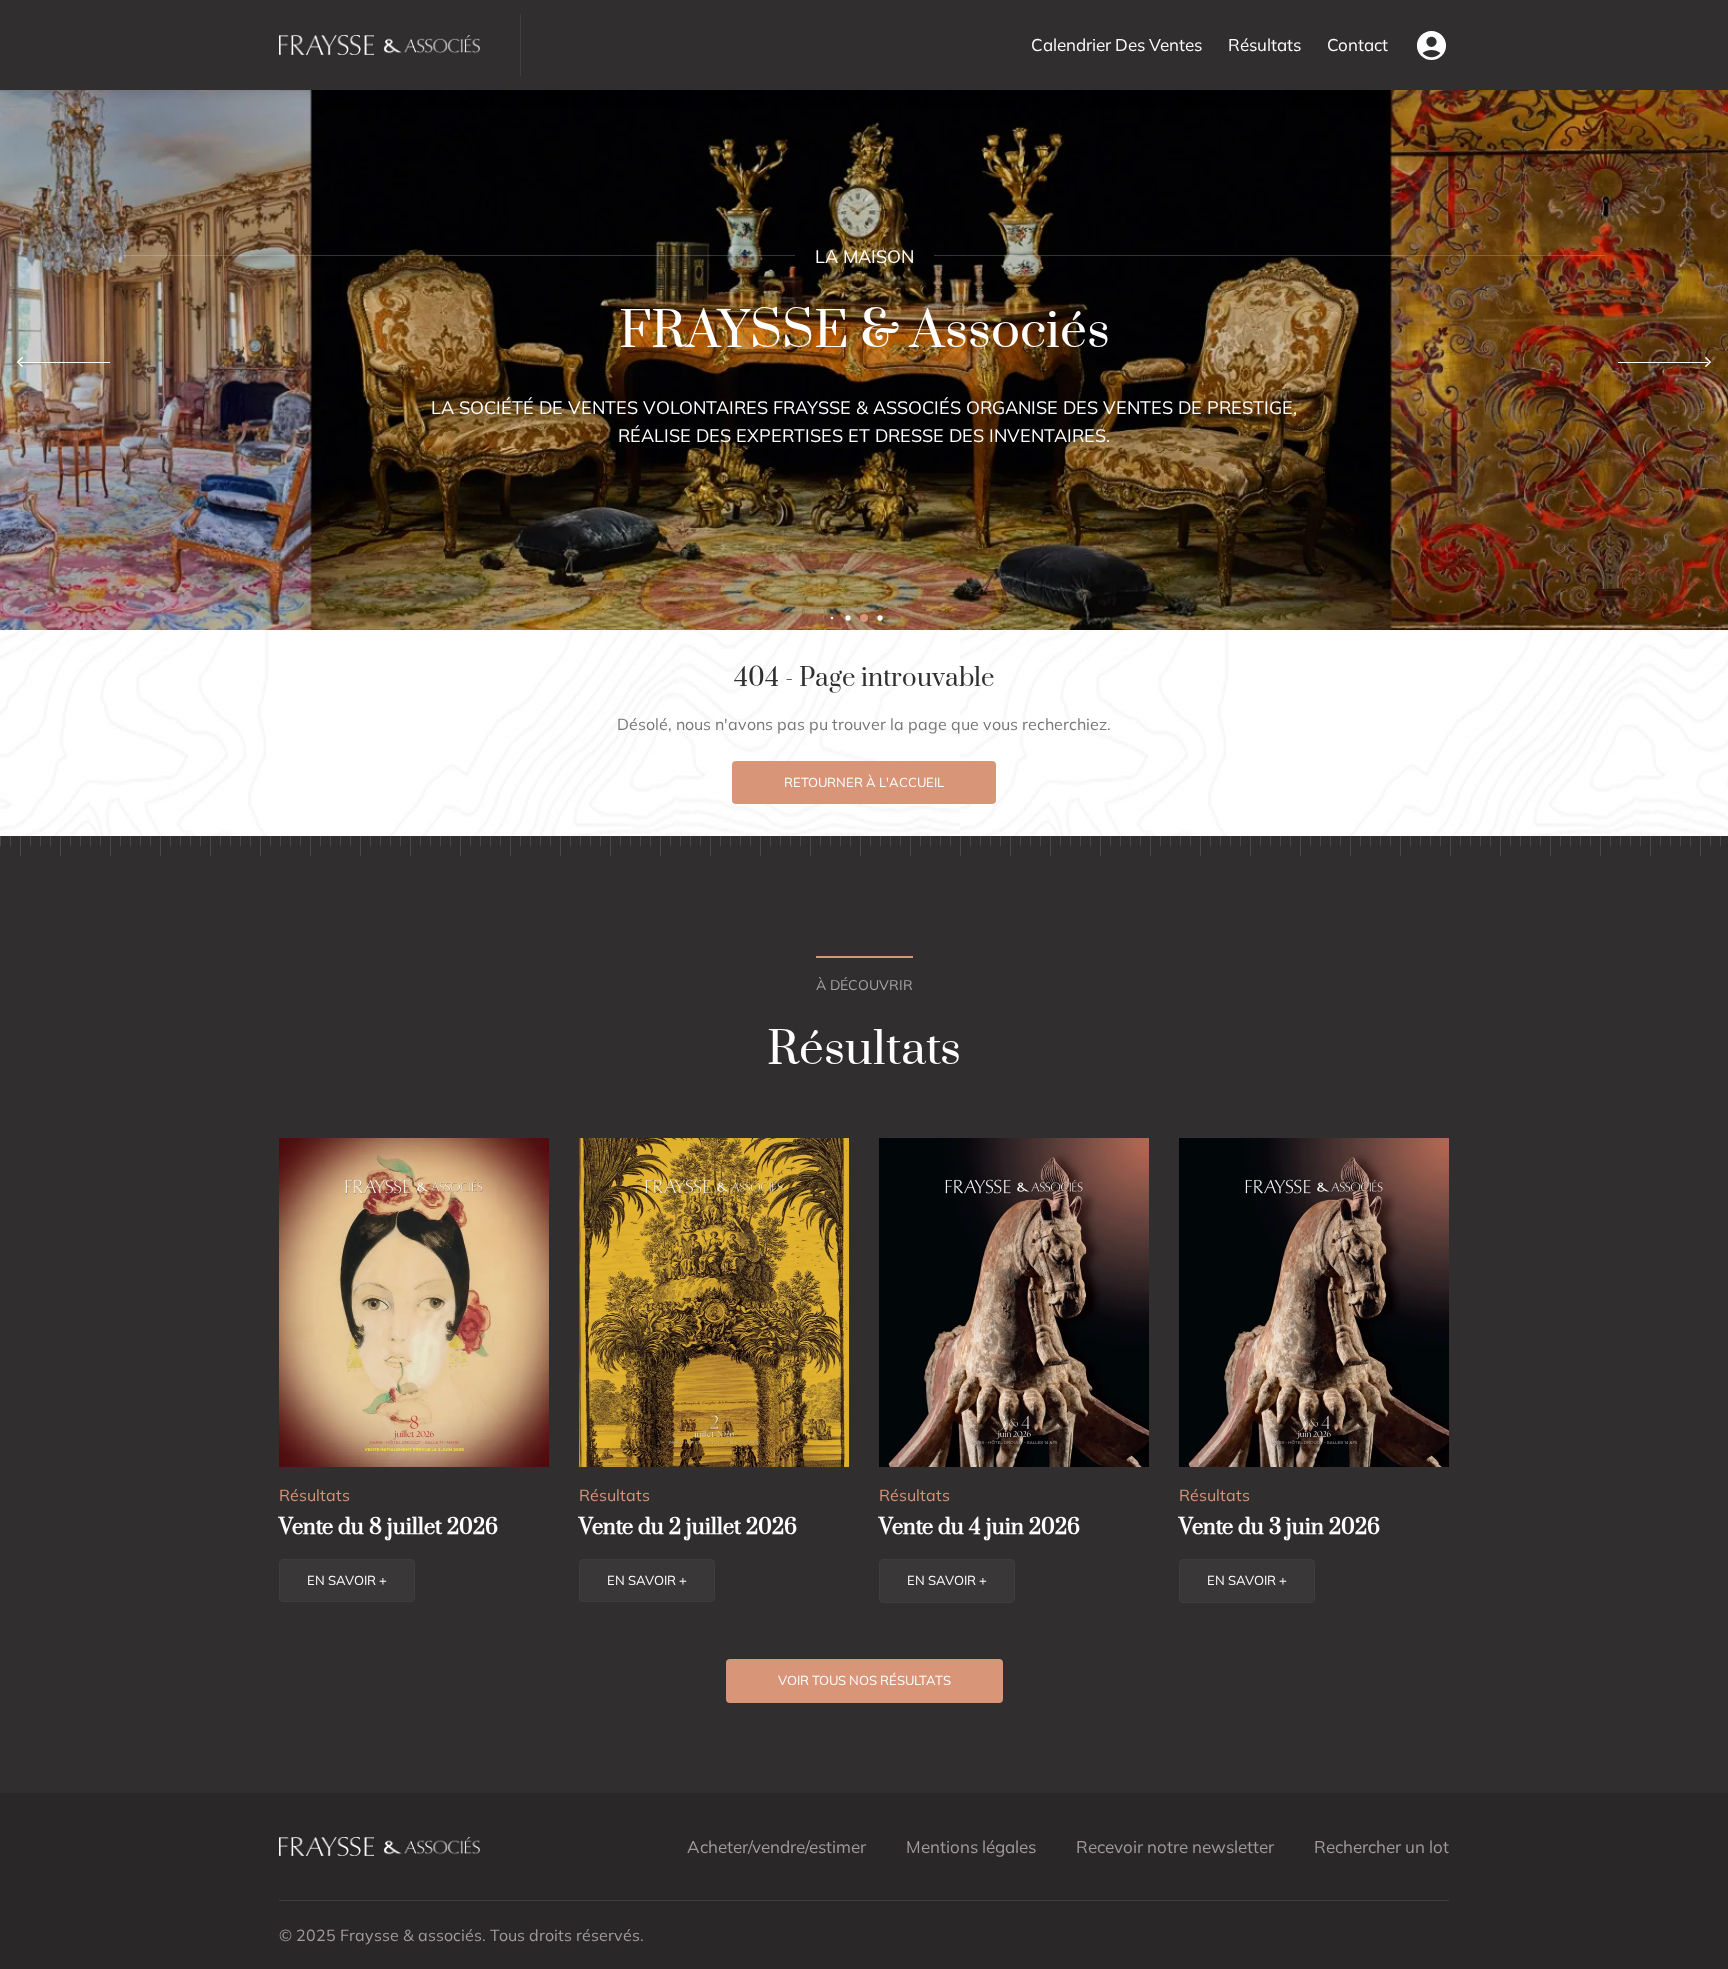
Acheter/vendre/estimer (776, 1846)
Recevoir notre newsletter (1175, 1846)
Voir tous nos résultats (864, 1680)
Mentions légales (971, 1846)
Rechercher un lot (1381, 1846)
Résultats (1264, 44)
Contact (1357, 44)
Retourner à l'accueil (864, 782)
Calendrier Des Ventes (1116, 44)
